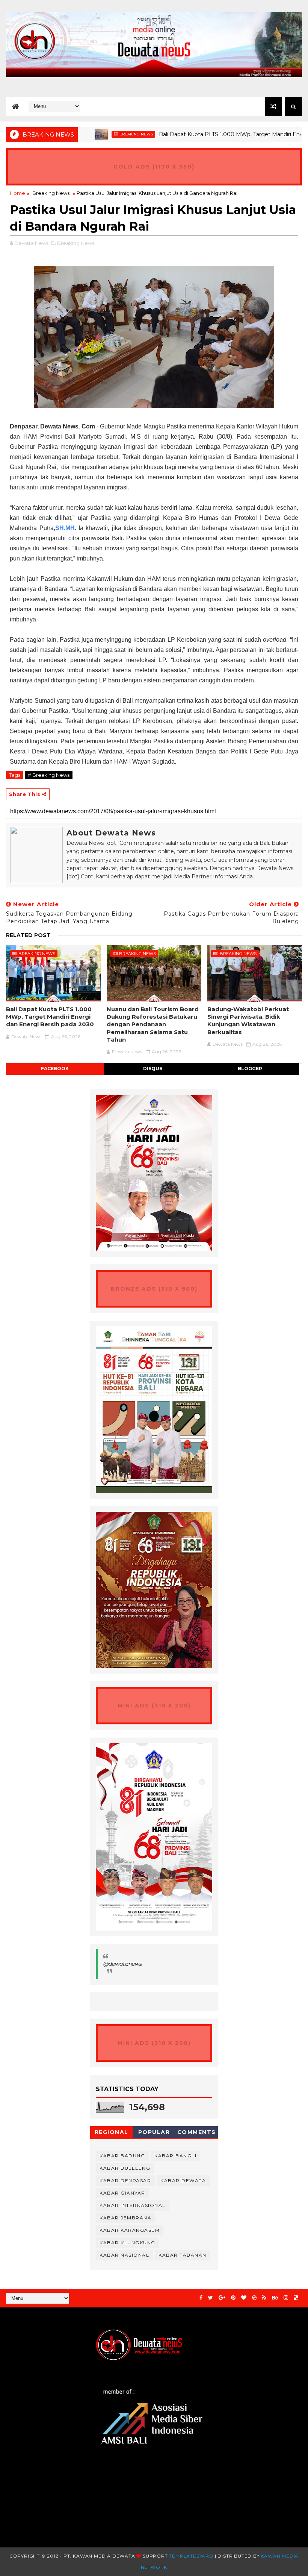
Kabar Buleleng (125, 2168)
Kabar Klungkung (128, 2243)
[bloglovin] (244, 2298)
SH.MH (65, 528)
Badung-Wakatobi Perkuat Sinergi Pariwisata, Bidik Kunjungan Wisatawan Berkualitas (248, 1021)
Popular (154, 2132)
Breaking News (97, 134)
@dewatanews (123, 1964)
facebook (55, 1069)
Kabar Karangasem (130, 2230)
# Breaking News (49, 775)
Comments (197, 2132)
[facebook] (201, 2298)
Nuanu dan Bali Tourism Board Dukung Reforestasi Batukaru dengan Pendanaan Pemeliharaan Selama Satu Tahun (153, 1024)
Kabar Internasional (133, 2205)
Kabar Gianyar (122, 2193)
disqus (153, 1069)
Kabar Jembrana (125, 2218)
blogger (250, 1069)
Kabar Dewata (183, 2180)
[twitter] (211, 2298)
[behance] (275, 2298)
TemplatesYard (191, 2556)
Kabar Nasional (124, 2255)
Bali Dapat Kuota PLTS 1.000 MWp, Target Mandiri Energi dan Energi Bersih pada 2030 (50, 1017)
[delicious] (296, 2298)
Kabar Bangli (175, 2156)
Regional (112, 2132)
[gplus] (222, 2298)
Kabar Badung (122, 2156)
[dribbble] (254, 2298)
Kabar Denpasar (125, 2180)
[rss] (264, 2298)
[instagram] (286, 2298)
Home (17, 193)
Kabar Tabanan (183, 2255)
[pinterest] (233, 2298)
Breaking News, (76, 243)
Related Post (28, 935)
